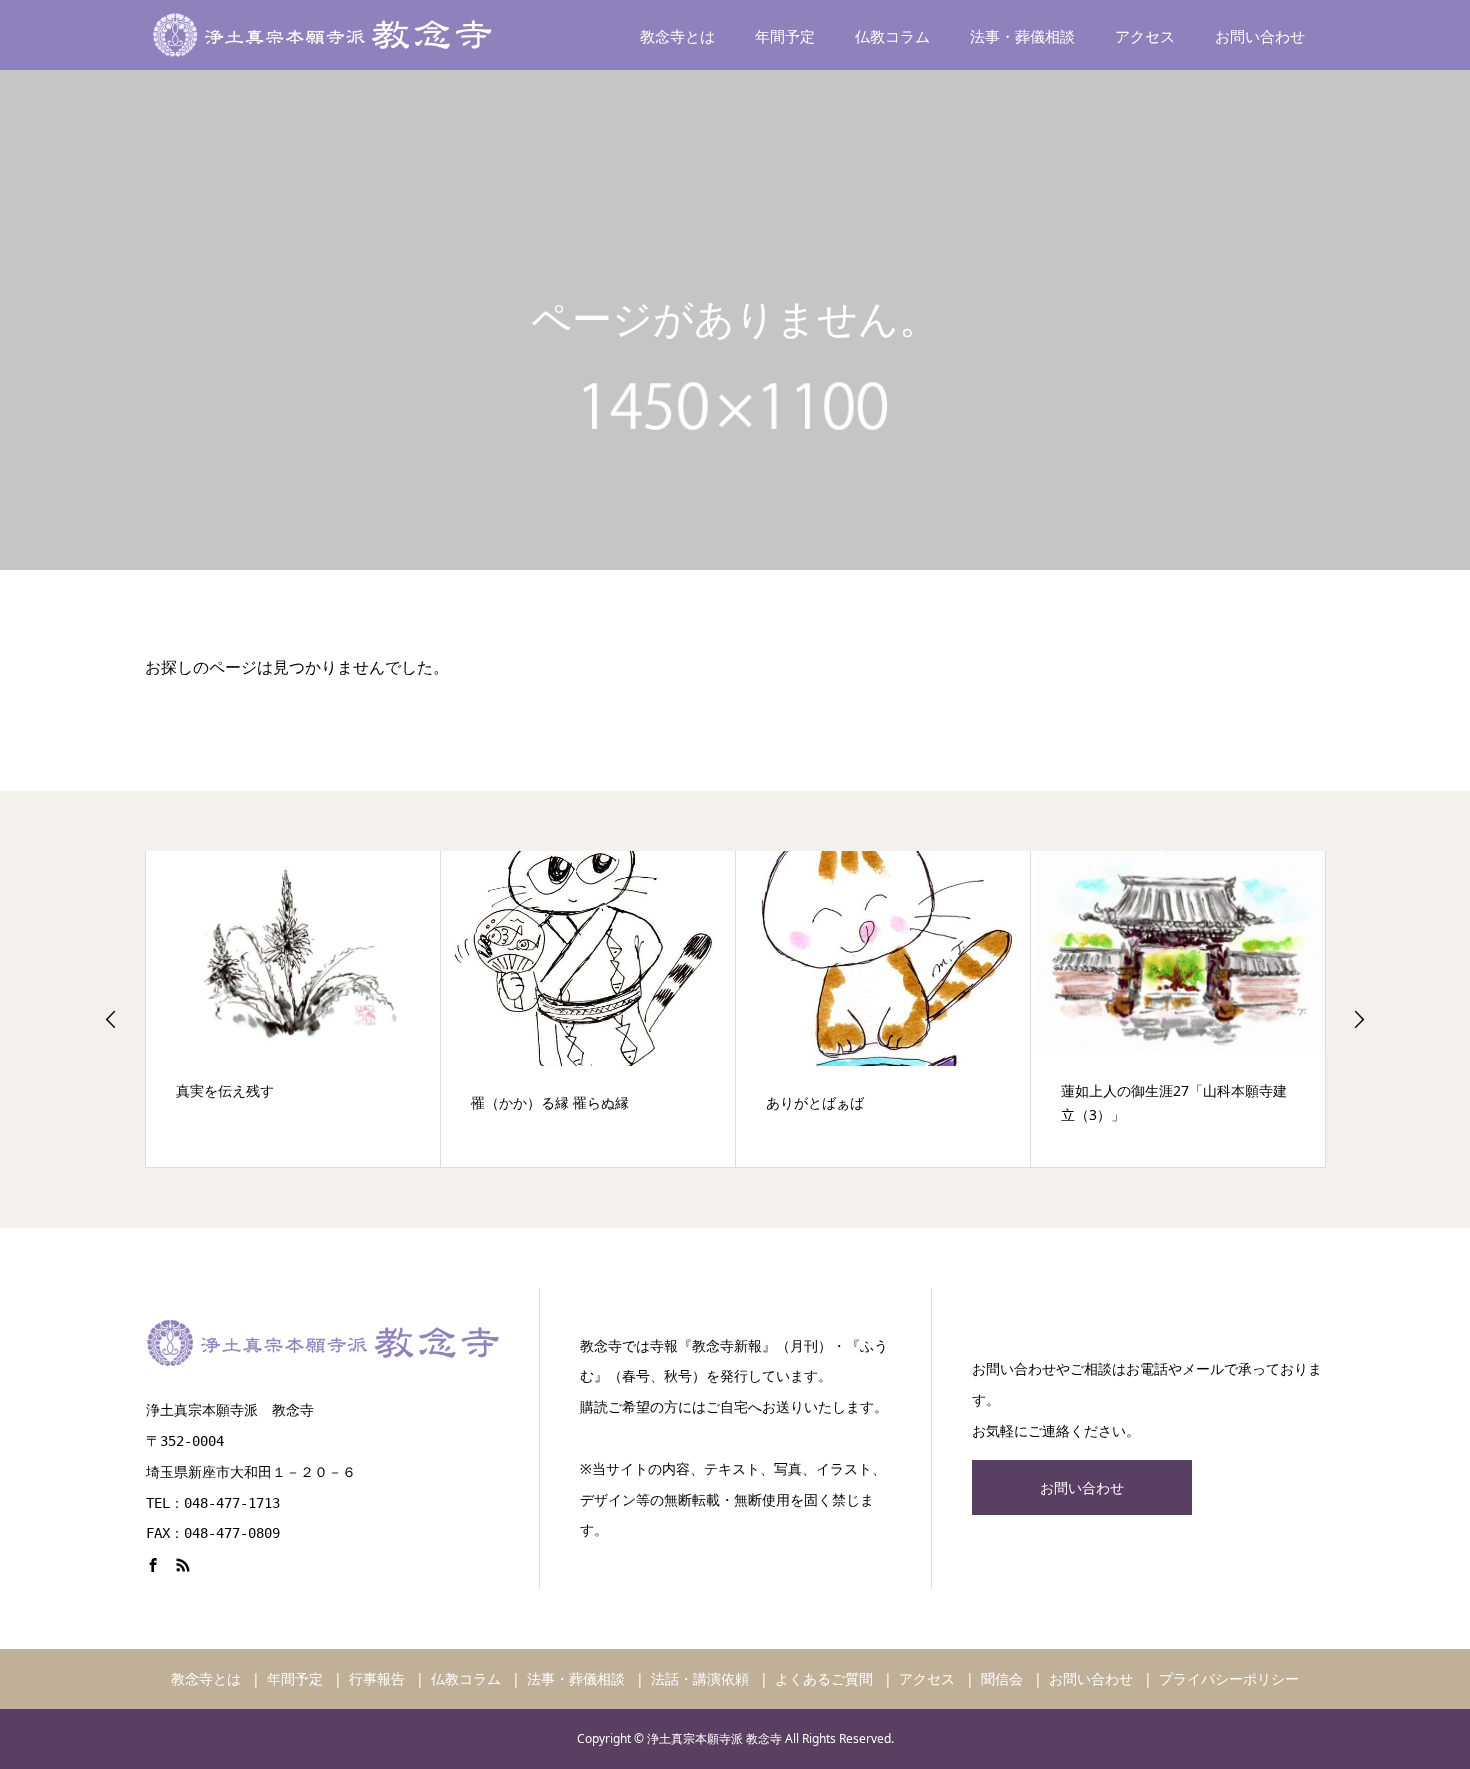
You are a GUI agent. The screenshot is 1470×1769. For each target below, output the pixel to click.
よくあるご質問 (824, 1678)
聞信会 (1002, 1678)
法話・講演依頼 (700, 1678)
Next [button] (1359, 1019)
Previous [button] (111, 1019)
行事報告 (377, 1678)
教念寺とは (677, 36)
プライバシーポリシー (1229, 1678)
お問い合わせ (1260, 36)
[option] (293, 1009)
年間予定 (785, 36)
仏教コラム (892, 36)
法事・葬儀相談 (1022, 36)
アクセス (1145, 36)
